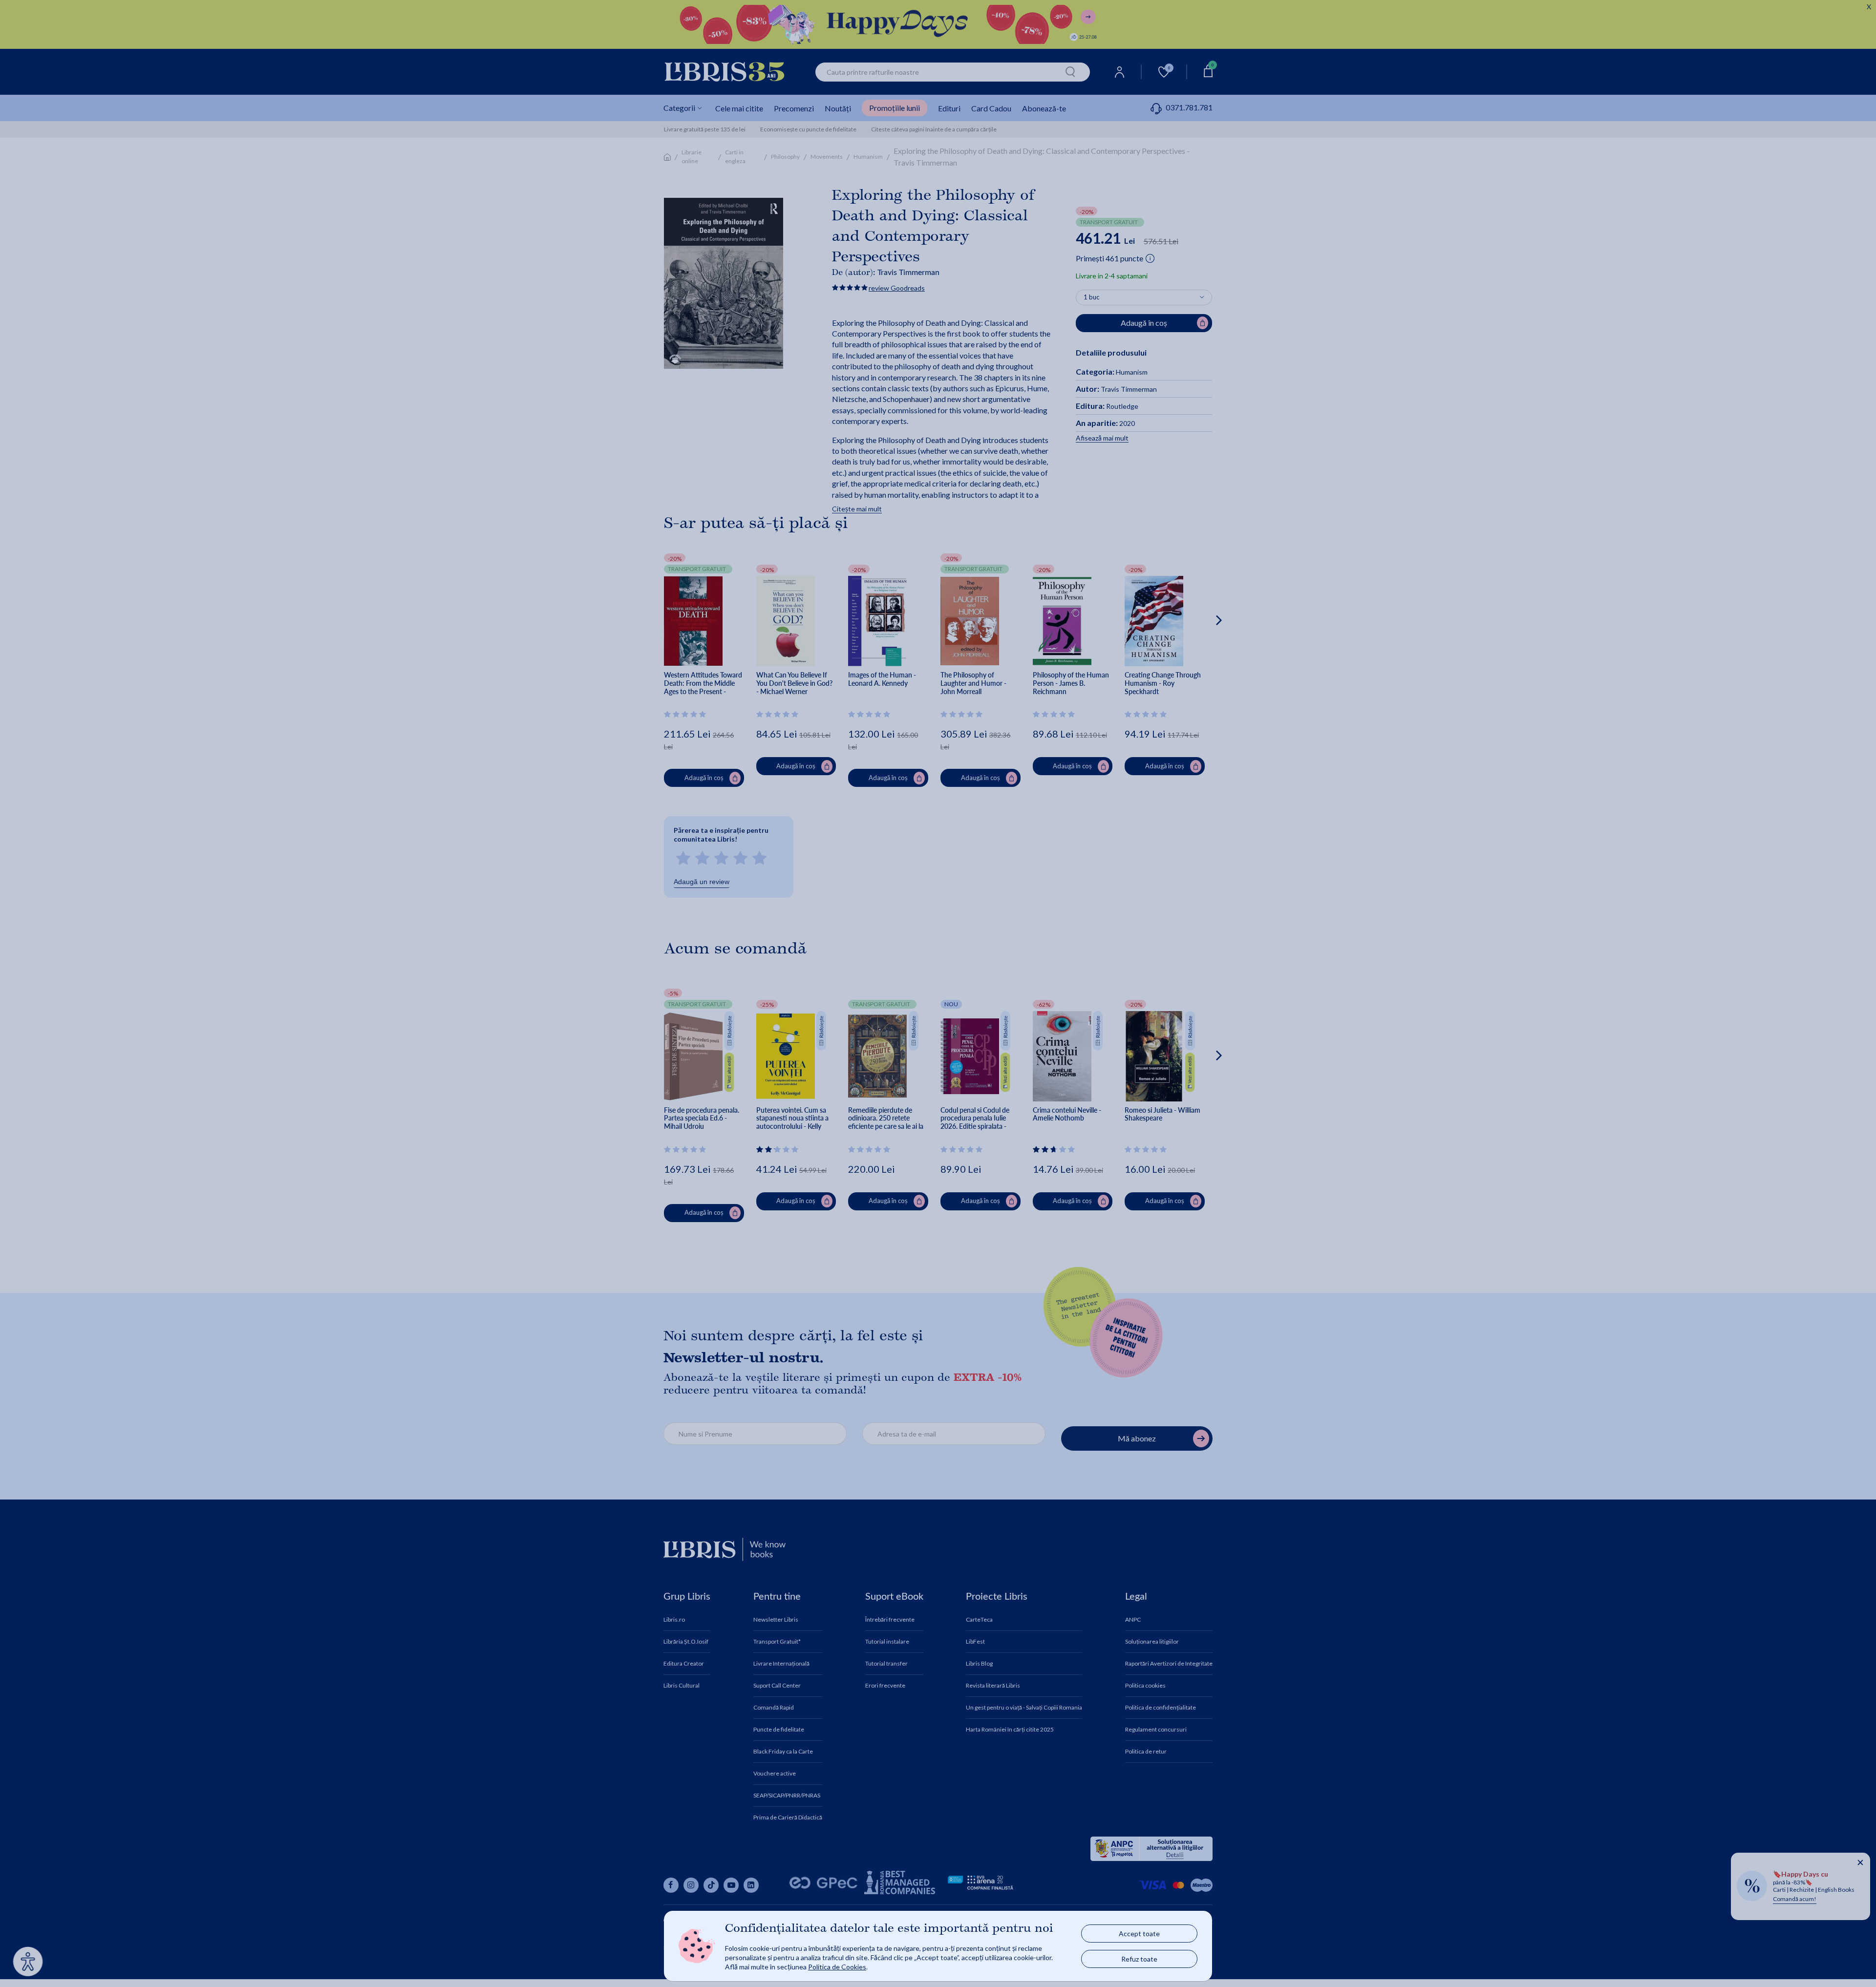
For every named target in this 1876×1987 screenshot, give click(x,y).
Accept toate (1139, 1934)
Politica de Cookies (837, 1967)
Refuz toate (1139, 1959)
